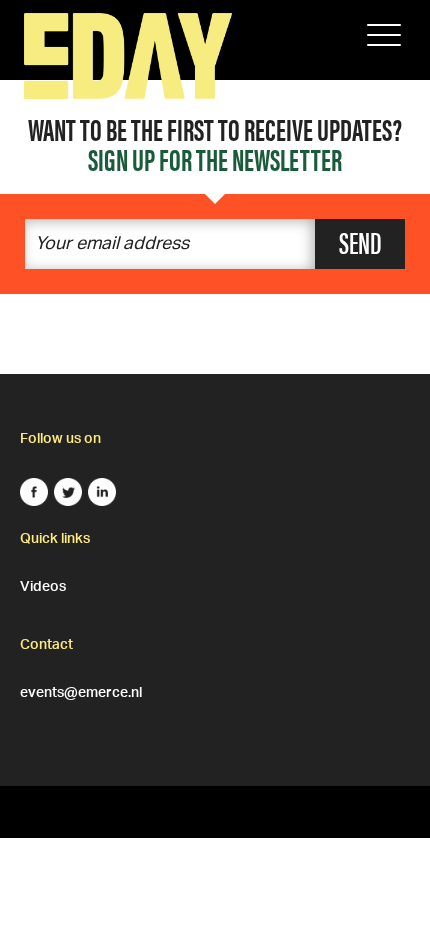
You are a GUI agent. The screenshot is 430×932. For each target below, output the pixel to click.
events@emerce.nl (81, 690)
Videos (43, 584)
